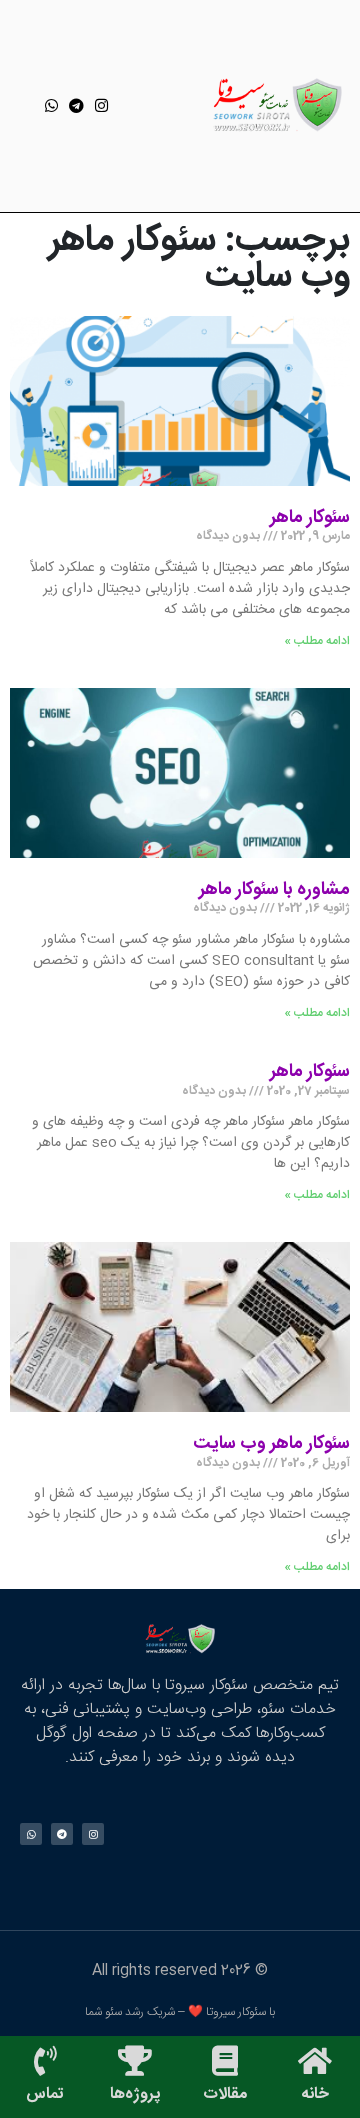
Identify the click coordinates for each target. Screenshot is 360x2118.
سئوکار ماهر (310, 518)
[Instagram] (101, 105)
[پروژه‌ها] (135, 2061)
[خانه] (315, 2061)
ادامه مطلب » (317, 641)
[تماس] (45, 2061)
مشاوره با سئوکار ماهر (274, 890)
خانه (315, 2094)
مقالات (225, 2094)
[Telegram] (76, 105)
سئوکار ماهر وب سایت (271, 1444)
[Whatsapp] (51, 105)
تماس (45, 2094)
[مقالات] (225, 2061)
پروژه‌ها (135, 2094)
